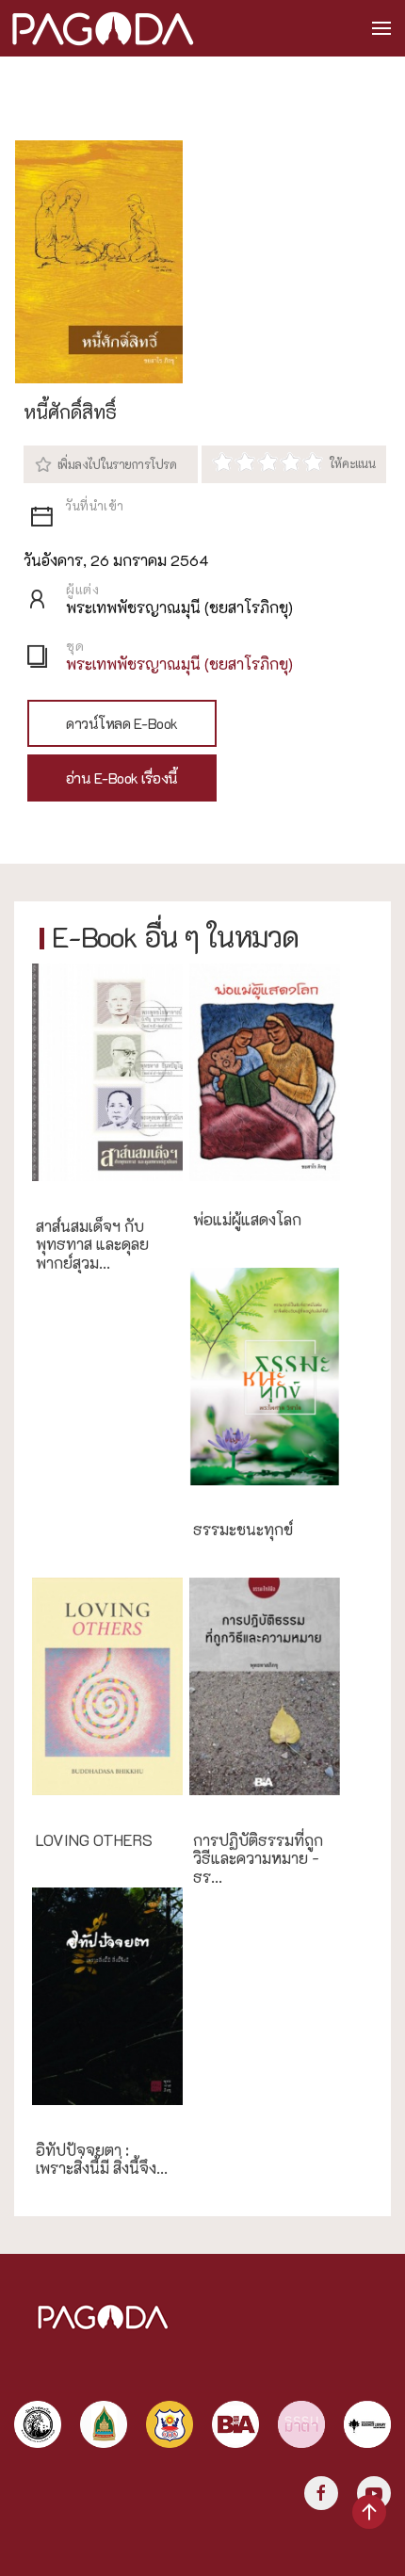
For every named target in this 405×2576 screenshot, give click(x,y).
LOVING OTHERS (94, 1840)
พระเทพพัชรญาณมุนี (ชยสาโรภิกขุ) (179, 664)
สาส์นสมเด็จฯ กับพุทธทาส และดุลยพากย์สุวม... (92, 1245)
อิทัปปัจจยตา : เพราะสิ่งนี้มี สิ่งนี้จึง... (102, 2160)
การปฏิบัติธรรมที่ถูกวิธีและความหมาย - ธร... (258, 1859)
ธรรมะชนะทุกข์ (243, 1530)
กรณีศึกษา (66, 1193)
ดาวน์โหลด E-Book (122, 723)
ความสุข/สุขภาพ (243, 1497)
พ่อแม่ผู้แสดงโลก (247, 1220)
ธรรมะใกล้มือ (233, 1807)
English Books (80, 1807)
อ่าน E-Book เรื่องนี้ (122, 778)
